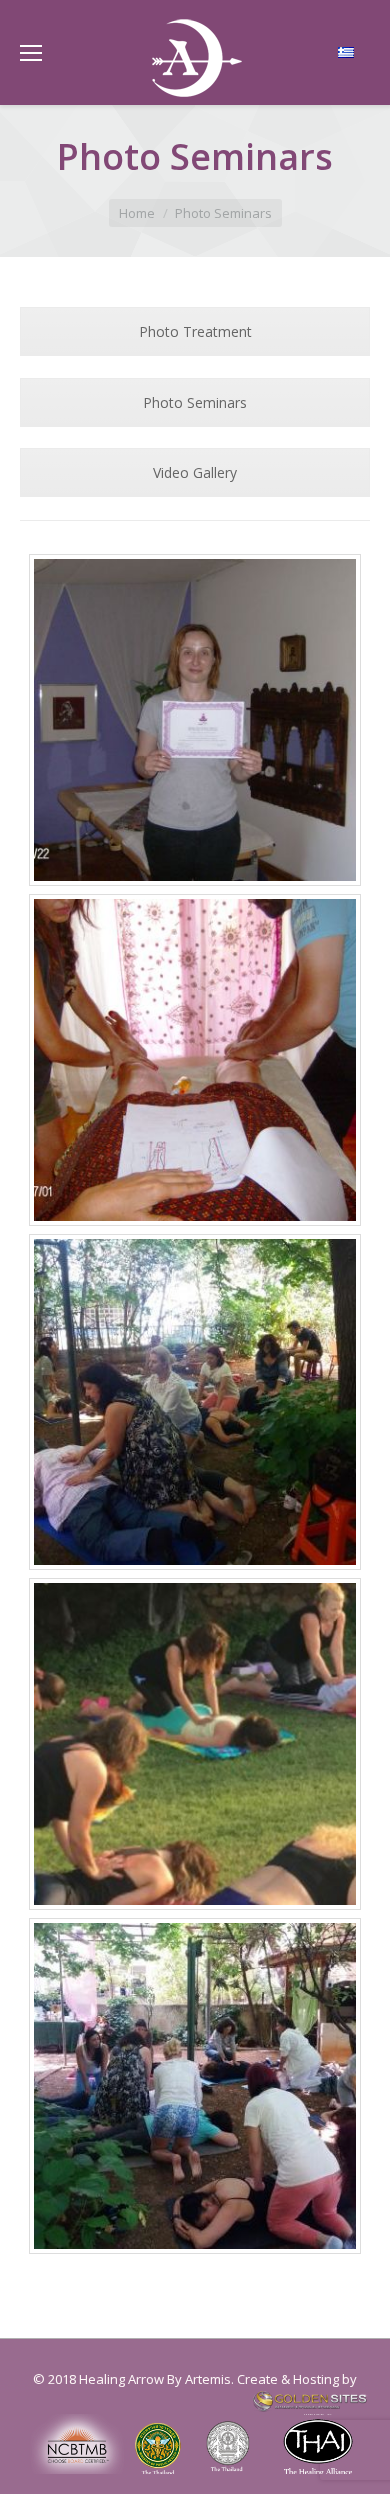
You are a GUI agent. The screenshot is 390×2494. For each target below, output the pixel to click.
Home (137, 213)
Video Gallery (195, 472)
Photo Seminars (195, 402)
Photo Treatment (195, 331)
